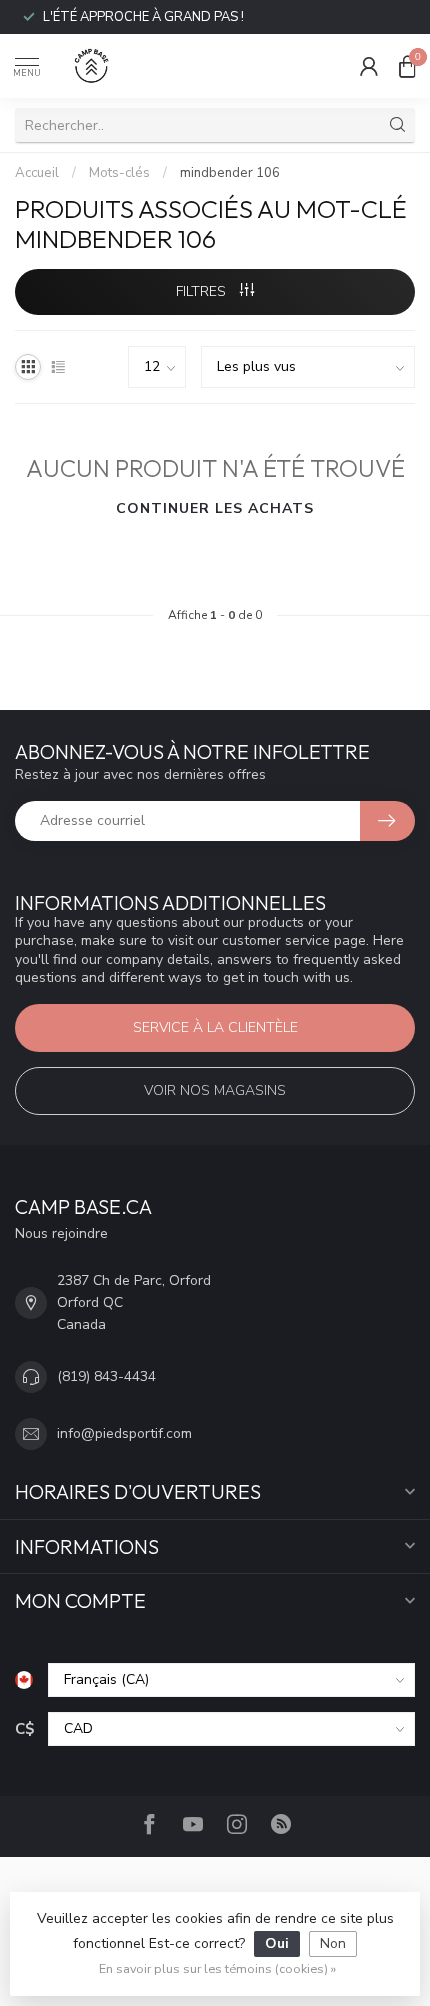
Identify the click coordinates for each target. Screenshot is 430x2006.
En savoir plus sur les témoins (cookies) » (217, 1968)
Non (333, 1943)
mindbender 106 (230, 173)
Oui (277, 1943)
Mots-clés (119, 173)
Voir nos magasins (215, 1090)
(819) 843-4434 (106, 1376)
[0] (407, 66)
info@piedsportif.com (124, 1433)
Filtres (203, 291)
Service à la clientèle (215, 1027)
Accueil (37, 173)
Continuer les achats (215, 508)
